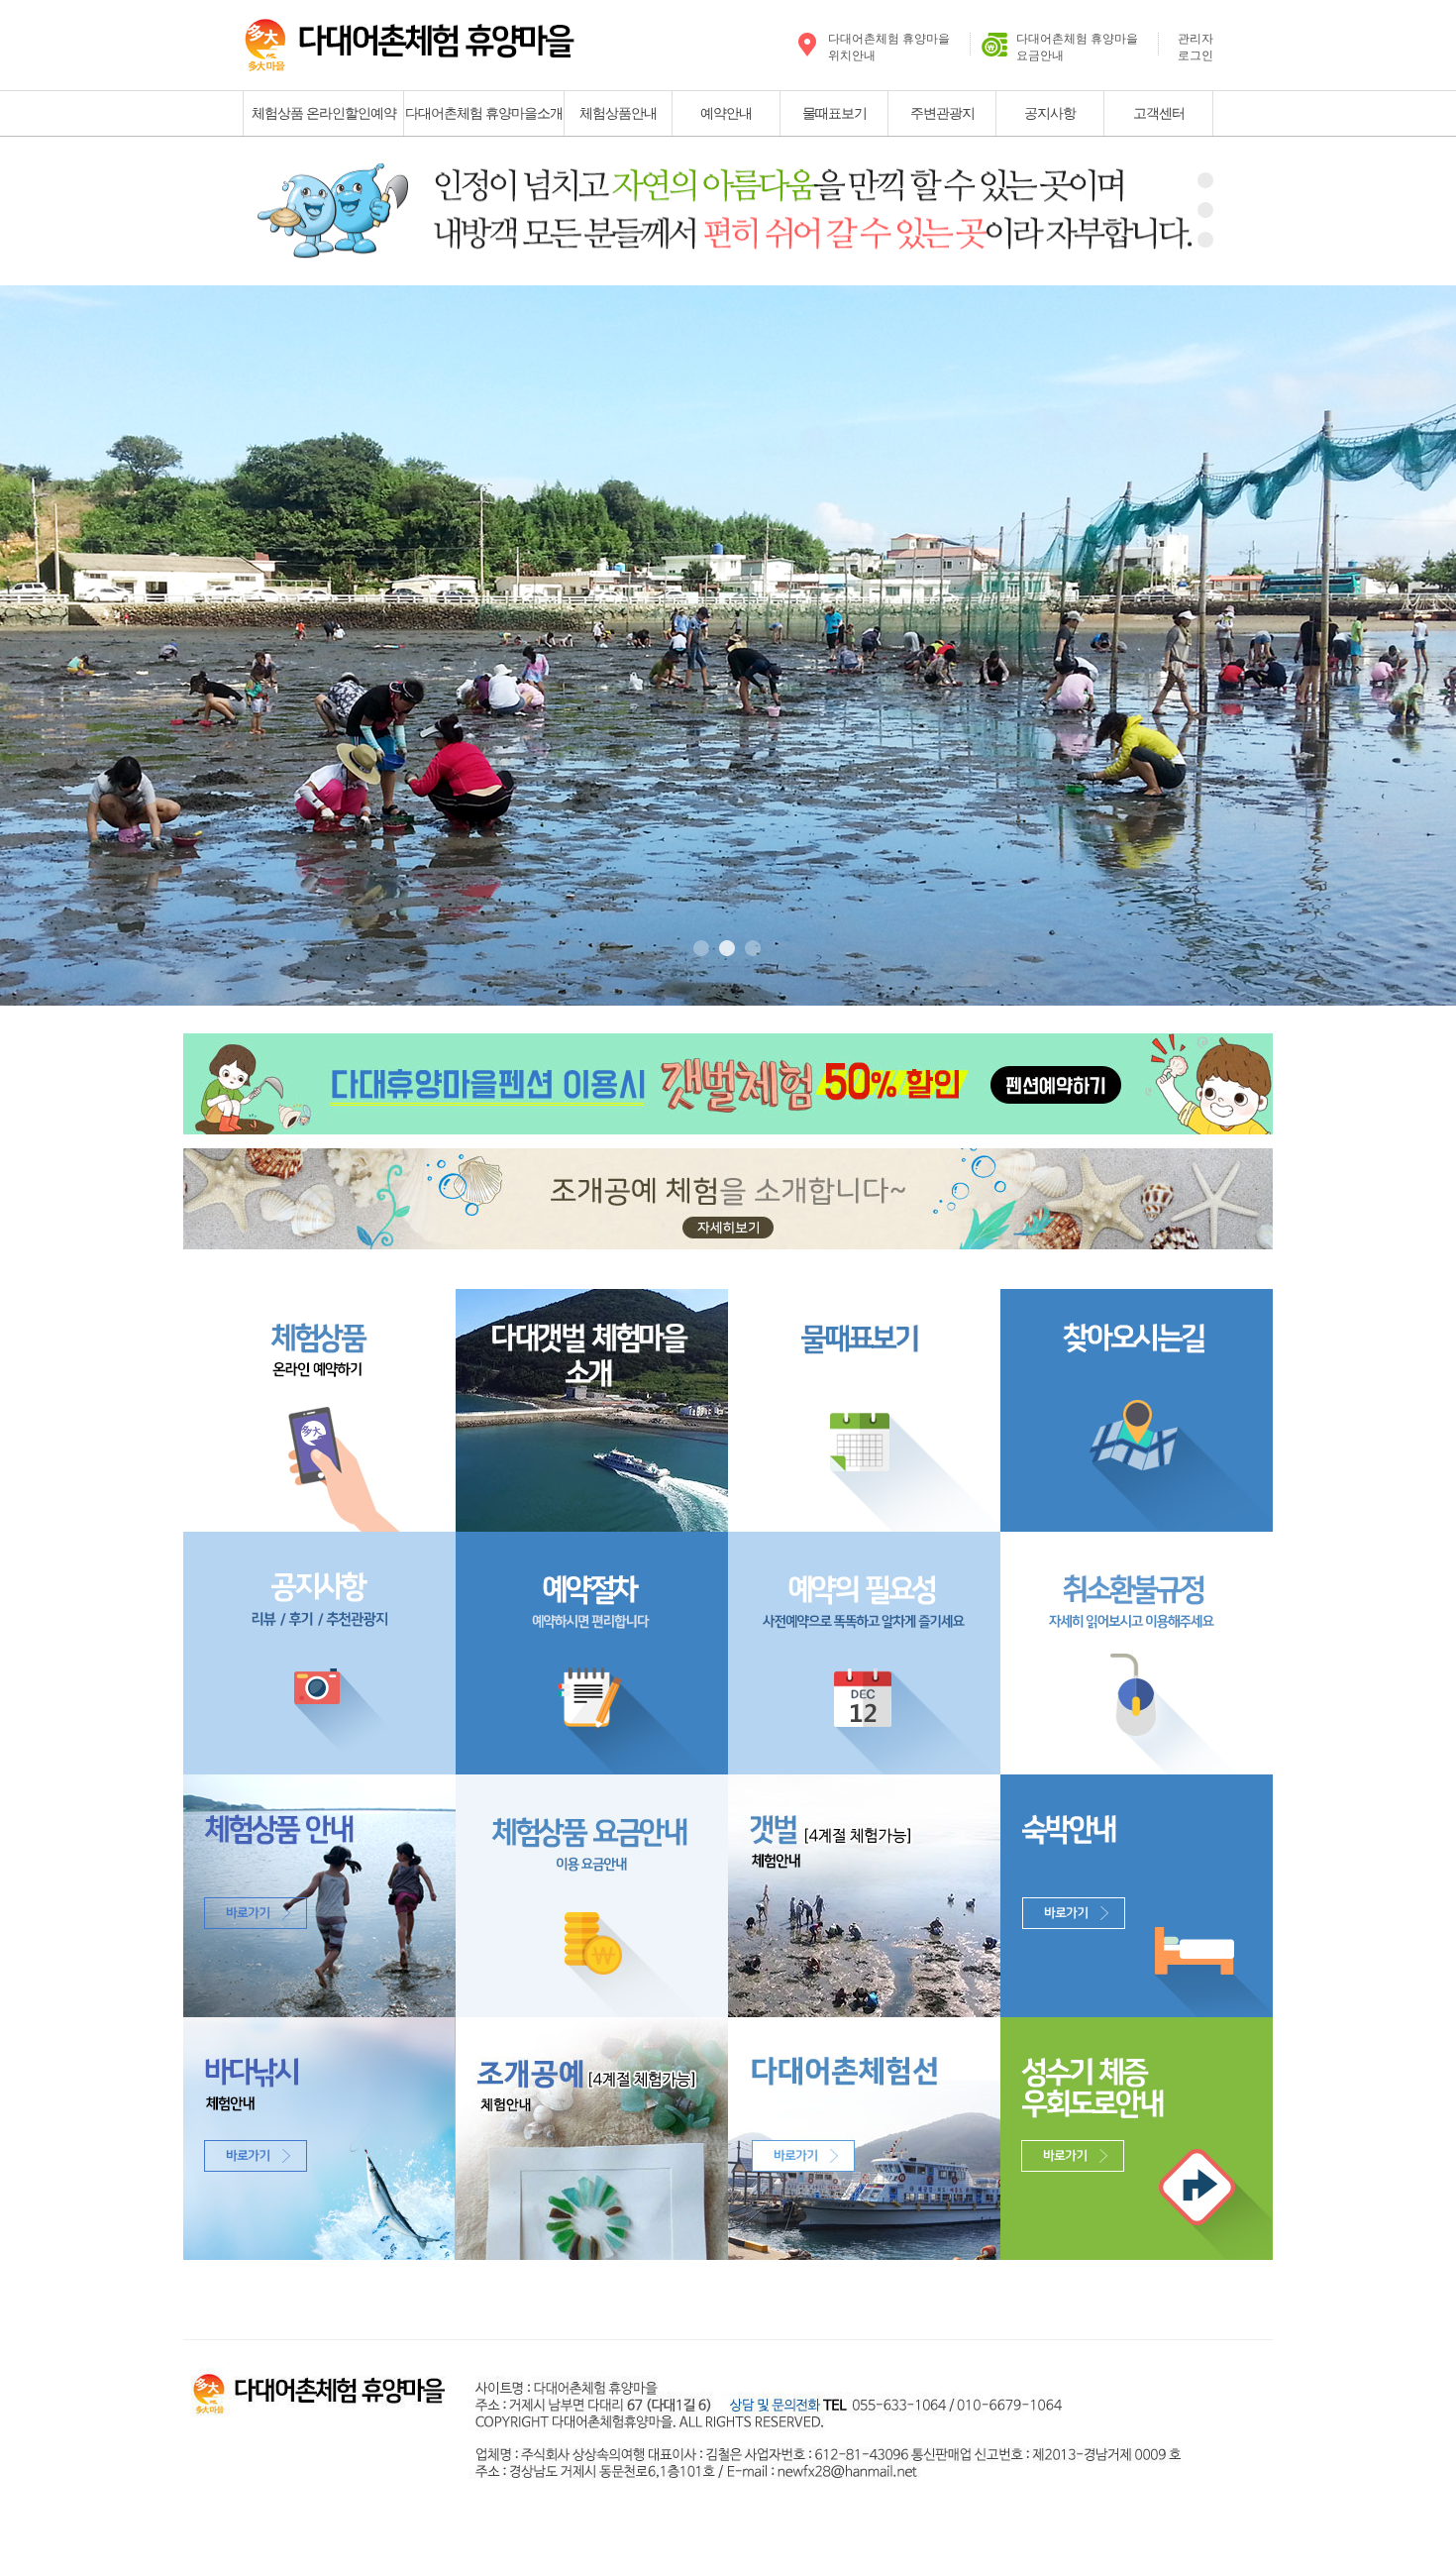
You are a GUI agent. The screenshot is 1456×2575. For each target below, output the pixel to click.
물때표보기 (834, 113)
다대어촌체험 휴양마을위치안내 (889, 47)
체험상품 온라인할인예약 (324, 113)
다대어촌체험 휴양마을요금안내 (1077, 47)
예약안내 (726, 113)
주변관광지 (942, 113)
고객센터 (1159, 113)
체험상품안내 (618, 113)
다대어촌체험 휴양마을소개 (484, 113)
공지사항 (1050, 113)
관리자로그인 (1196, 47)
